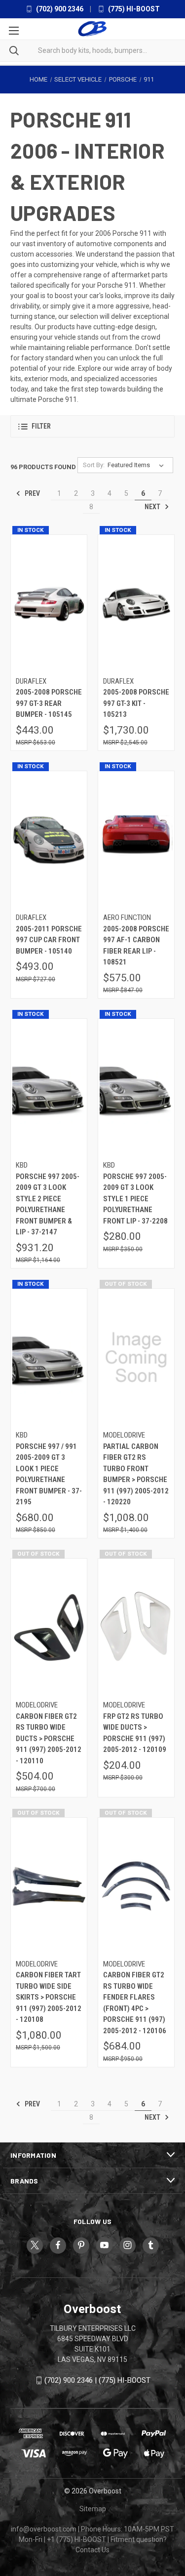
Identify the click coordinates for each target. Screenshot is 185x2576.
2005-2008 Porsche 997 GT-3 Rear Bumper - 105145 (49, 703)
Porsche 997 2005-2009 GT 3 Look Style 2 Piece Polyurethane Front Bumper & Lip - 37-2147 (48, 1204)
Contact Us (92, 2550)
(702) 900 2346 (59, 9)
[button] (92, 426)
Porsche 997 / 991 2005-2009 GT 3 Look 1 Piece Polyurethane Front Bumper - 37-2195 (49, 1474)
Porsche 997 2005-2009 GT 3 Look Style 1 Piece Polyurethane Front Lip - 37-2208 (135, 1199)
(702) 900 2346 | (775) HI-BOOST (97, 2380)
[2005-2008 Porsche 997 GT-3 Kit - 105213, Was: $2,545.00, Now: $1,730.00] (136, 603)
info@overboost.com (44, 2529)
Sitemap (93, 2509)
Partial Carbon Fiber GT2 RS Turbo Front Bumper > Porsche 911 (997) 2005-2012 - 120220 (136, 1474)
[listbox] (138, 465)
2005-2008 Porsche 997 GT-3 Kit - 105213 (136, 703)
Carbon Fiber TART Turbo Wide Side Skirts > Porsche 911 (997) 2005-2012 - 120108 (49, 1997)
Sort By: (94, 465)
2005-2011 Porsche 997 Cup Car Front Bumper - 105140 (49, 940)
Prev (32, 493)
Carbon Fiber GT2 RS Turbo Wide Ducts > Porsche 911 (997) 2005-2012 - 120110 (49, 1739)
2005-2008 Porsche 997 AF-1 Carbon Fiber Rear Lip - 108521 (136, 946)
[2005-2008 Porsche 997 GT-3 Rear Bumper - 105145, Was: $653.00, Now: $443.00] (49, 603)
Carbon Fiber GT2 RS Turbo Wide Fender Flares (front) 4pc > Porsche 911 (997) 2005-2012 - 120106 (135, 2003)
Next (153, 507)
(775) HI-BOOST (133, 9)
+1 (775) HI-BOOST (76, 2539)
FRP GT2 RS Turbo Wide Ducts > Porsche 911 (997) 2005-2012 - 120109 (135, 1733)
